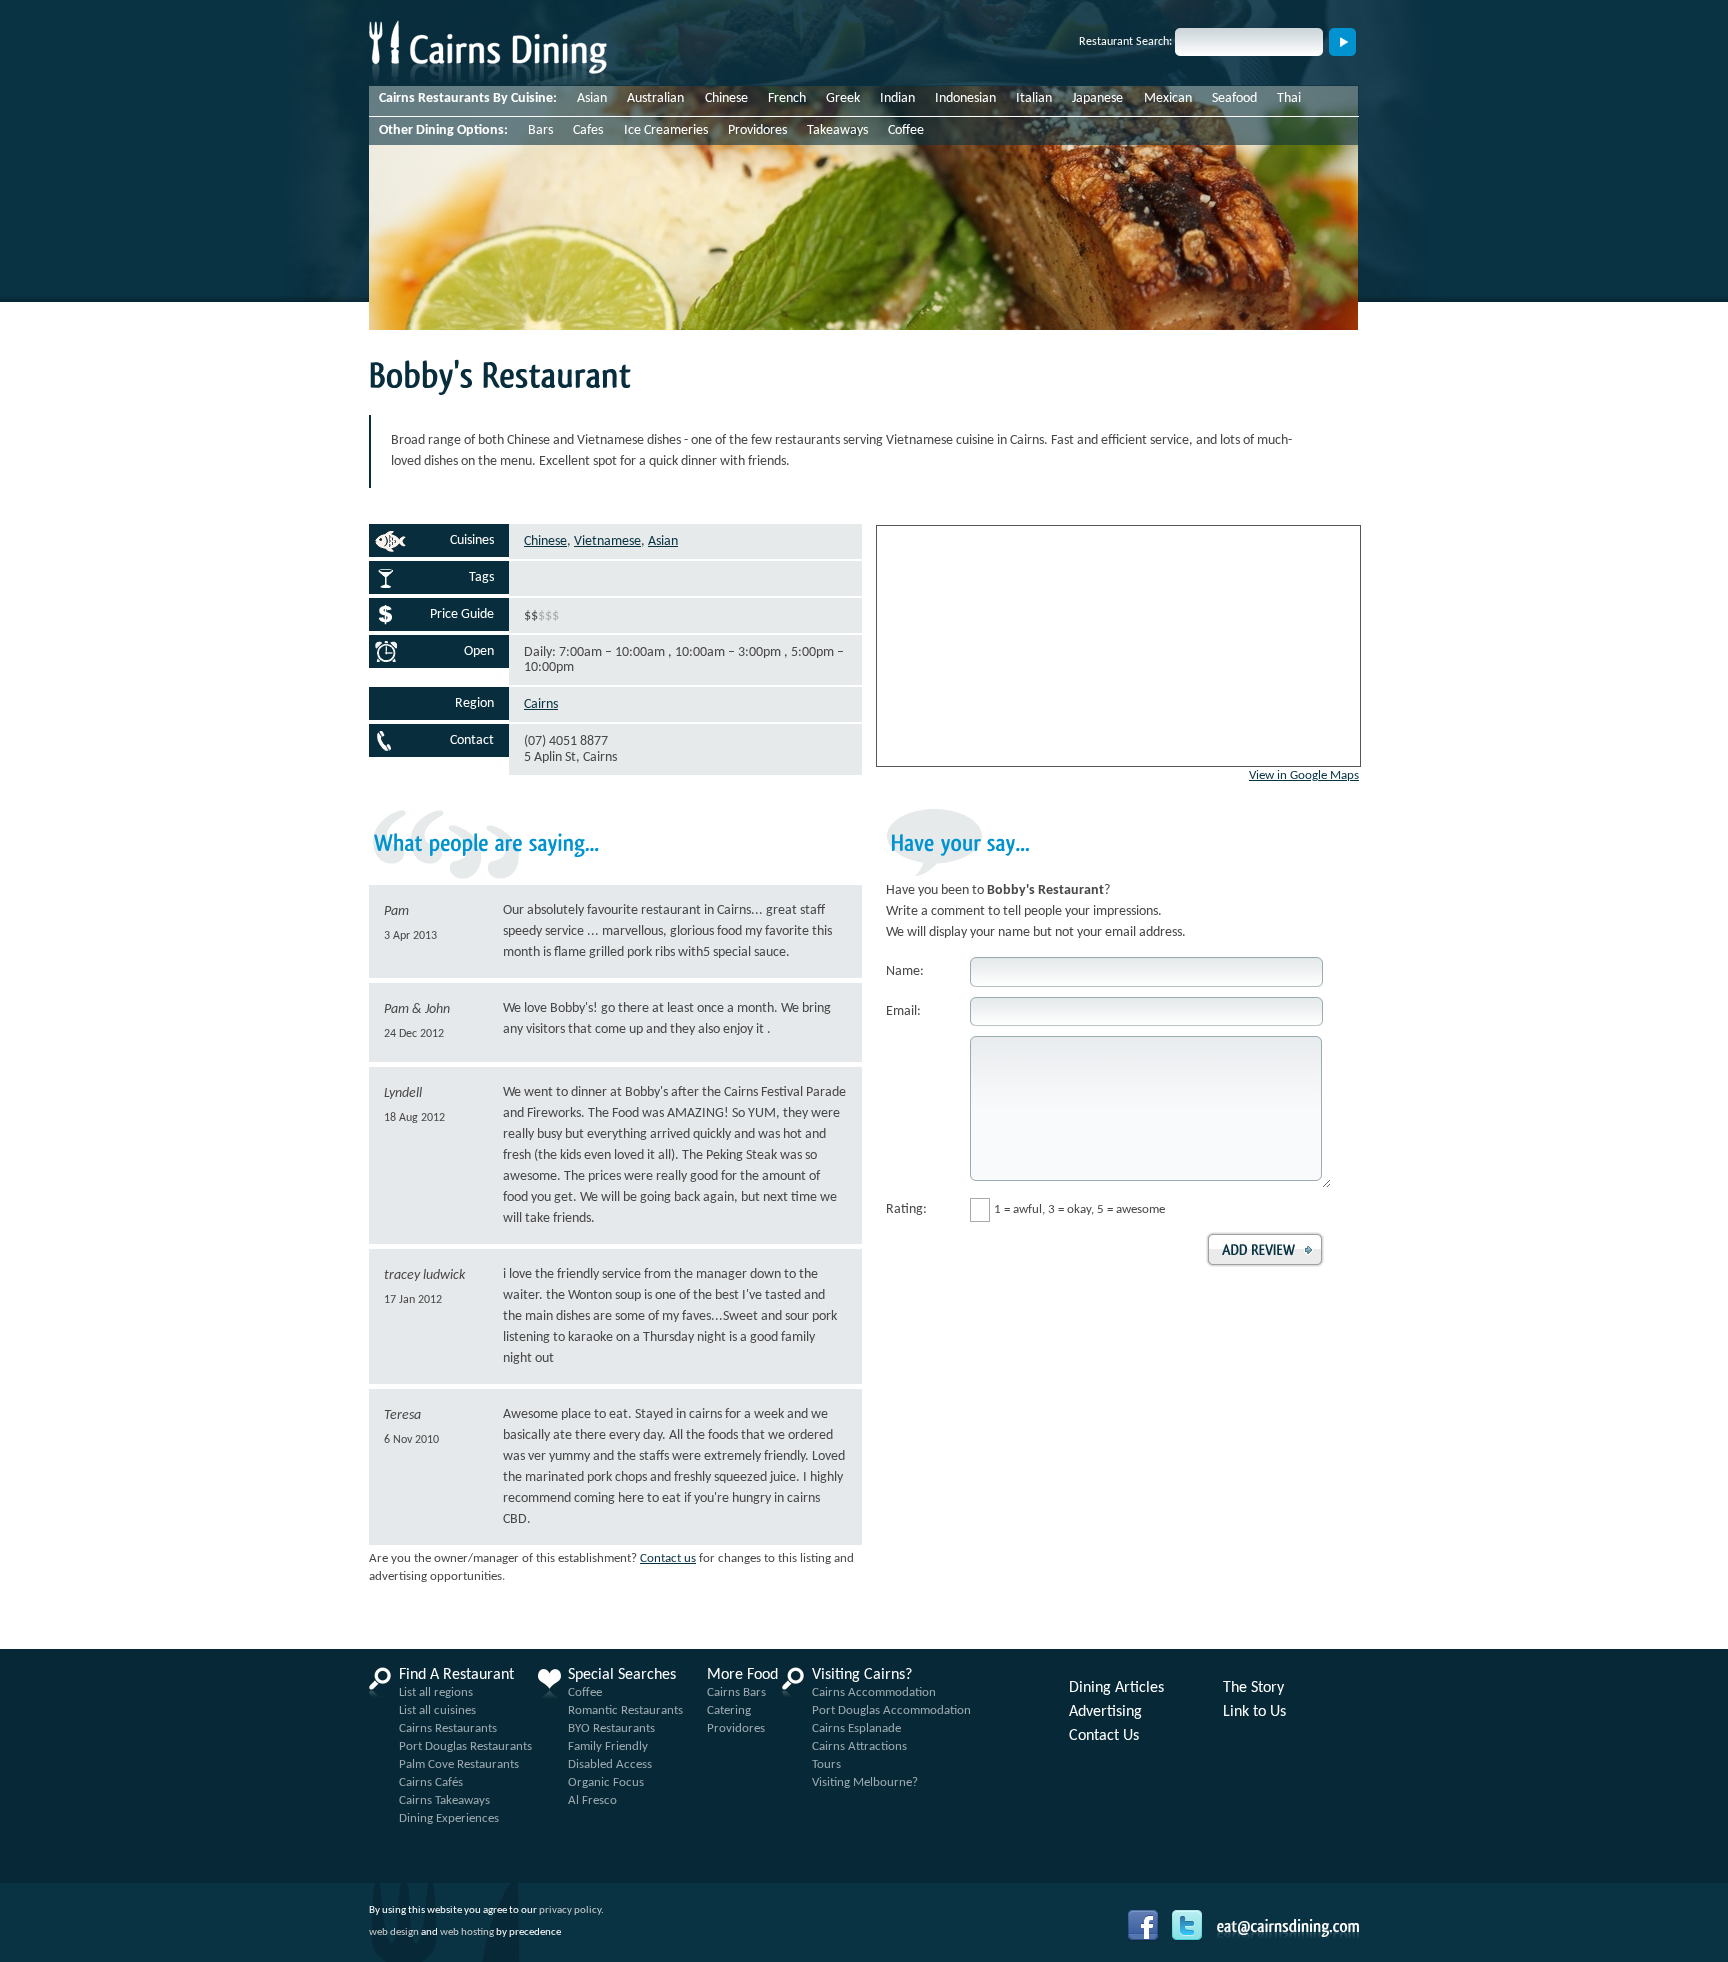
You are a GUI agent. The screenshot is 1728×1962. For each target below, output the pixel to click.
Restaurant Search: (1125, 42)
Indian (897, 98)
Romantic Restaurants (625, 1710)
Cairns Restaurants (448, 1728)
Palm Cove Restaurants (459, 1764)
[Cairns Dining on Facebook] (1148, 1938)
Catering (729, 1710)
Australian (655, 98)
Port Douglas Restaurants (465, 1746)
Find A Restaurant (456, 1675)
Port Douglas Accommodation (891, 1710)
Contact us (668, 1558)
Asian (592, 98)
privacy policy (570, 1910)
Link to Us (1254, 1712)
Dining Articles (1116, 1688)
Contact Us (1104, 1736)
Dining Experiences (449, 1818)
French (787, 98)
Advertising (1105, 1712)
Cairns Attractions (859, 1746)
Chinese (726, 98)
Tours (826, 1764)
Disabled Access (610, 1764)
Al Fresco (592, 1800)
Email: (903, 1011)
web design (394, 1932)
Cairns (541, 704)
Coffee (906, 130)
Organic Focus (606, 1782)
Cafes (588, 130)
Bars (540, 130)
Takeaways (837, 130)
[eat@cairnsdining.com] (1287, 1928)
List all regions (436, 1692)
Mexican (1168, 98)
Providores (757, 130)
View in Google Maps (1304, 775)
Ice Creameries (666, 130)
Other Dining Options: (443, 130)
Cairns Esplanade (856, 1728)
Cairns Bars (736, 1692)
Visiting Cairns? (862, 1675)
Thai (1289, 98)
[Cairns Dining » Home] (488, 82)
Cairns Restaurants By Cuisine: (468, 98)
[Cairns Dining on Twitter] (1192, 1938)
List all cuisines (437, 1710)
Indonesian (965, 98)
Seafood (1234, 98)
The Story (1253, 1688)
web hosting (467, 1932)
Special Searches (622, 1675)
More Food (742, 1675)
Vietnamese (607, 541)
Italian (1034, 98)
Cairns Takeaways (444, 1800)
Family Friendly (608, 1746)
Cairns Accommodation (874, 1692)
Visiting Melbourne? (865, 1782)
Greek (843, 98)
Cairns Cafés (431, 1782)
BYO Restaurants (611, 1728)
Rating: (906, 1209)
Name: (905, 971)
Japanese (1097, 98)
